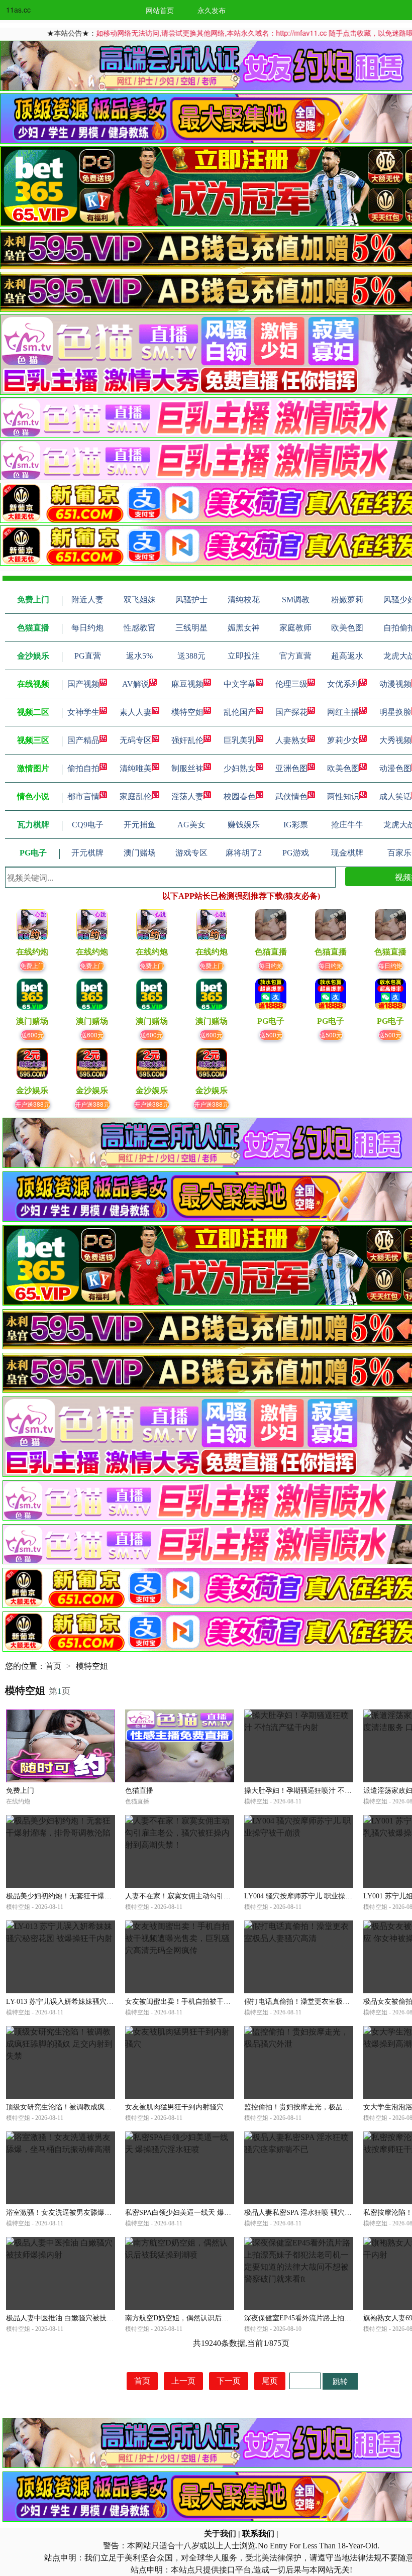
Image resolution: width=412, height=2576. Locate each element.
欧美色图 (343, 768)
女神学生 (83, 712)
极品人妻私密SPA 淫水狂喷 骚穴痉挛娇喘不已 (316, 2213)
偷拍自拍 (83, 768)
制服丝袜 (187, 768)
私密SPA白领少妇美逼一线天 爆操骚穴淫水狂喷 (199, 2213)
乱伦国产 (240, 712)
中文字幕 (240, 684)
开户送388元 (32, 1104)
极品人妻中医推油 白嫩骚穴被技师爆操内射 (74, 2318)
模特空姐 (187, 712)
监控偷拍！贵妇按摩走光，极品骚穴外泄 (307, 2107)
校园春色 (240, 796)
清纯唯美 (136, 768)
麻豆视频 (187, 684)
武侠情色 (291, 796)
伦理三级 (291, 684)
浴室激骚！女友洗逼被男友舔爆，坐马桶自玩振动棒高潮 (94, 2213)
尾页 (270, 2381)
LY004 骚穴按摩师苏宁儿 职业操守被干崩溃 (312, 1896)
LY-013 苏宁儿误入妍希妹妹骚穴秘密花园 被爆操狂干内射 (96, 2002)
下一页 (229, 2381)
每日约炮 (271, 965)
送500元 (271, 1035)
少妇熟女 (240, 768)
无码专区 (136, 740)
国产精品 (83, 740)
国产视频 (83, 684)
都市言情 (83, 796)
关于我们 (220, 2534)
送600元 (32, 1035)
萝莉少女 (343, 740)
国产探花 (291, 712)
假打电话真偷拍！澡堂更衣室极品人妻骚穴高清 (318, 2002)
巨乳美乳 (240, 740)
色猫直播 (139, 1791)
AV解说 (136, 684)
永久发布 (212, 10)
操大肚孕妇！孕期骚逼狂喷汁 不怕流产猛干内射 (319, 1791)
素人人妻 (136, 712)
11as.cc (18, 10)
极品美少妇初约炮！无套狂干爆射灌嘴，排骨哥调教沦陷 (94, 1896)
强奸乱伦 (187, 740)
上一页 (183, 2381)
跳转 (340, 2381)
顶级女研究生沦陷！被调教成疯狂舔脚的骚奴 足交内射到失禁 (102, 2107)
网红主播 (343, 712)
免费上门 (32, 965)
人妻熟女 (291, 740)
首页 (53, 1666)
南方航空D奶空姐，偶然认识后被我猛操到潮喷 (198, 2318)
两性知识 (343, 796)
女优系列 (343, 684)
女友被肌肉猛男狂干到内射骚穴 (174, 2107)
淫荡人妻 (187, 796)
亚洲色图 (291, 768)
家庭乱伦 (136, 796)
